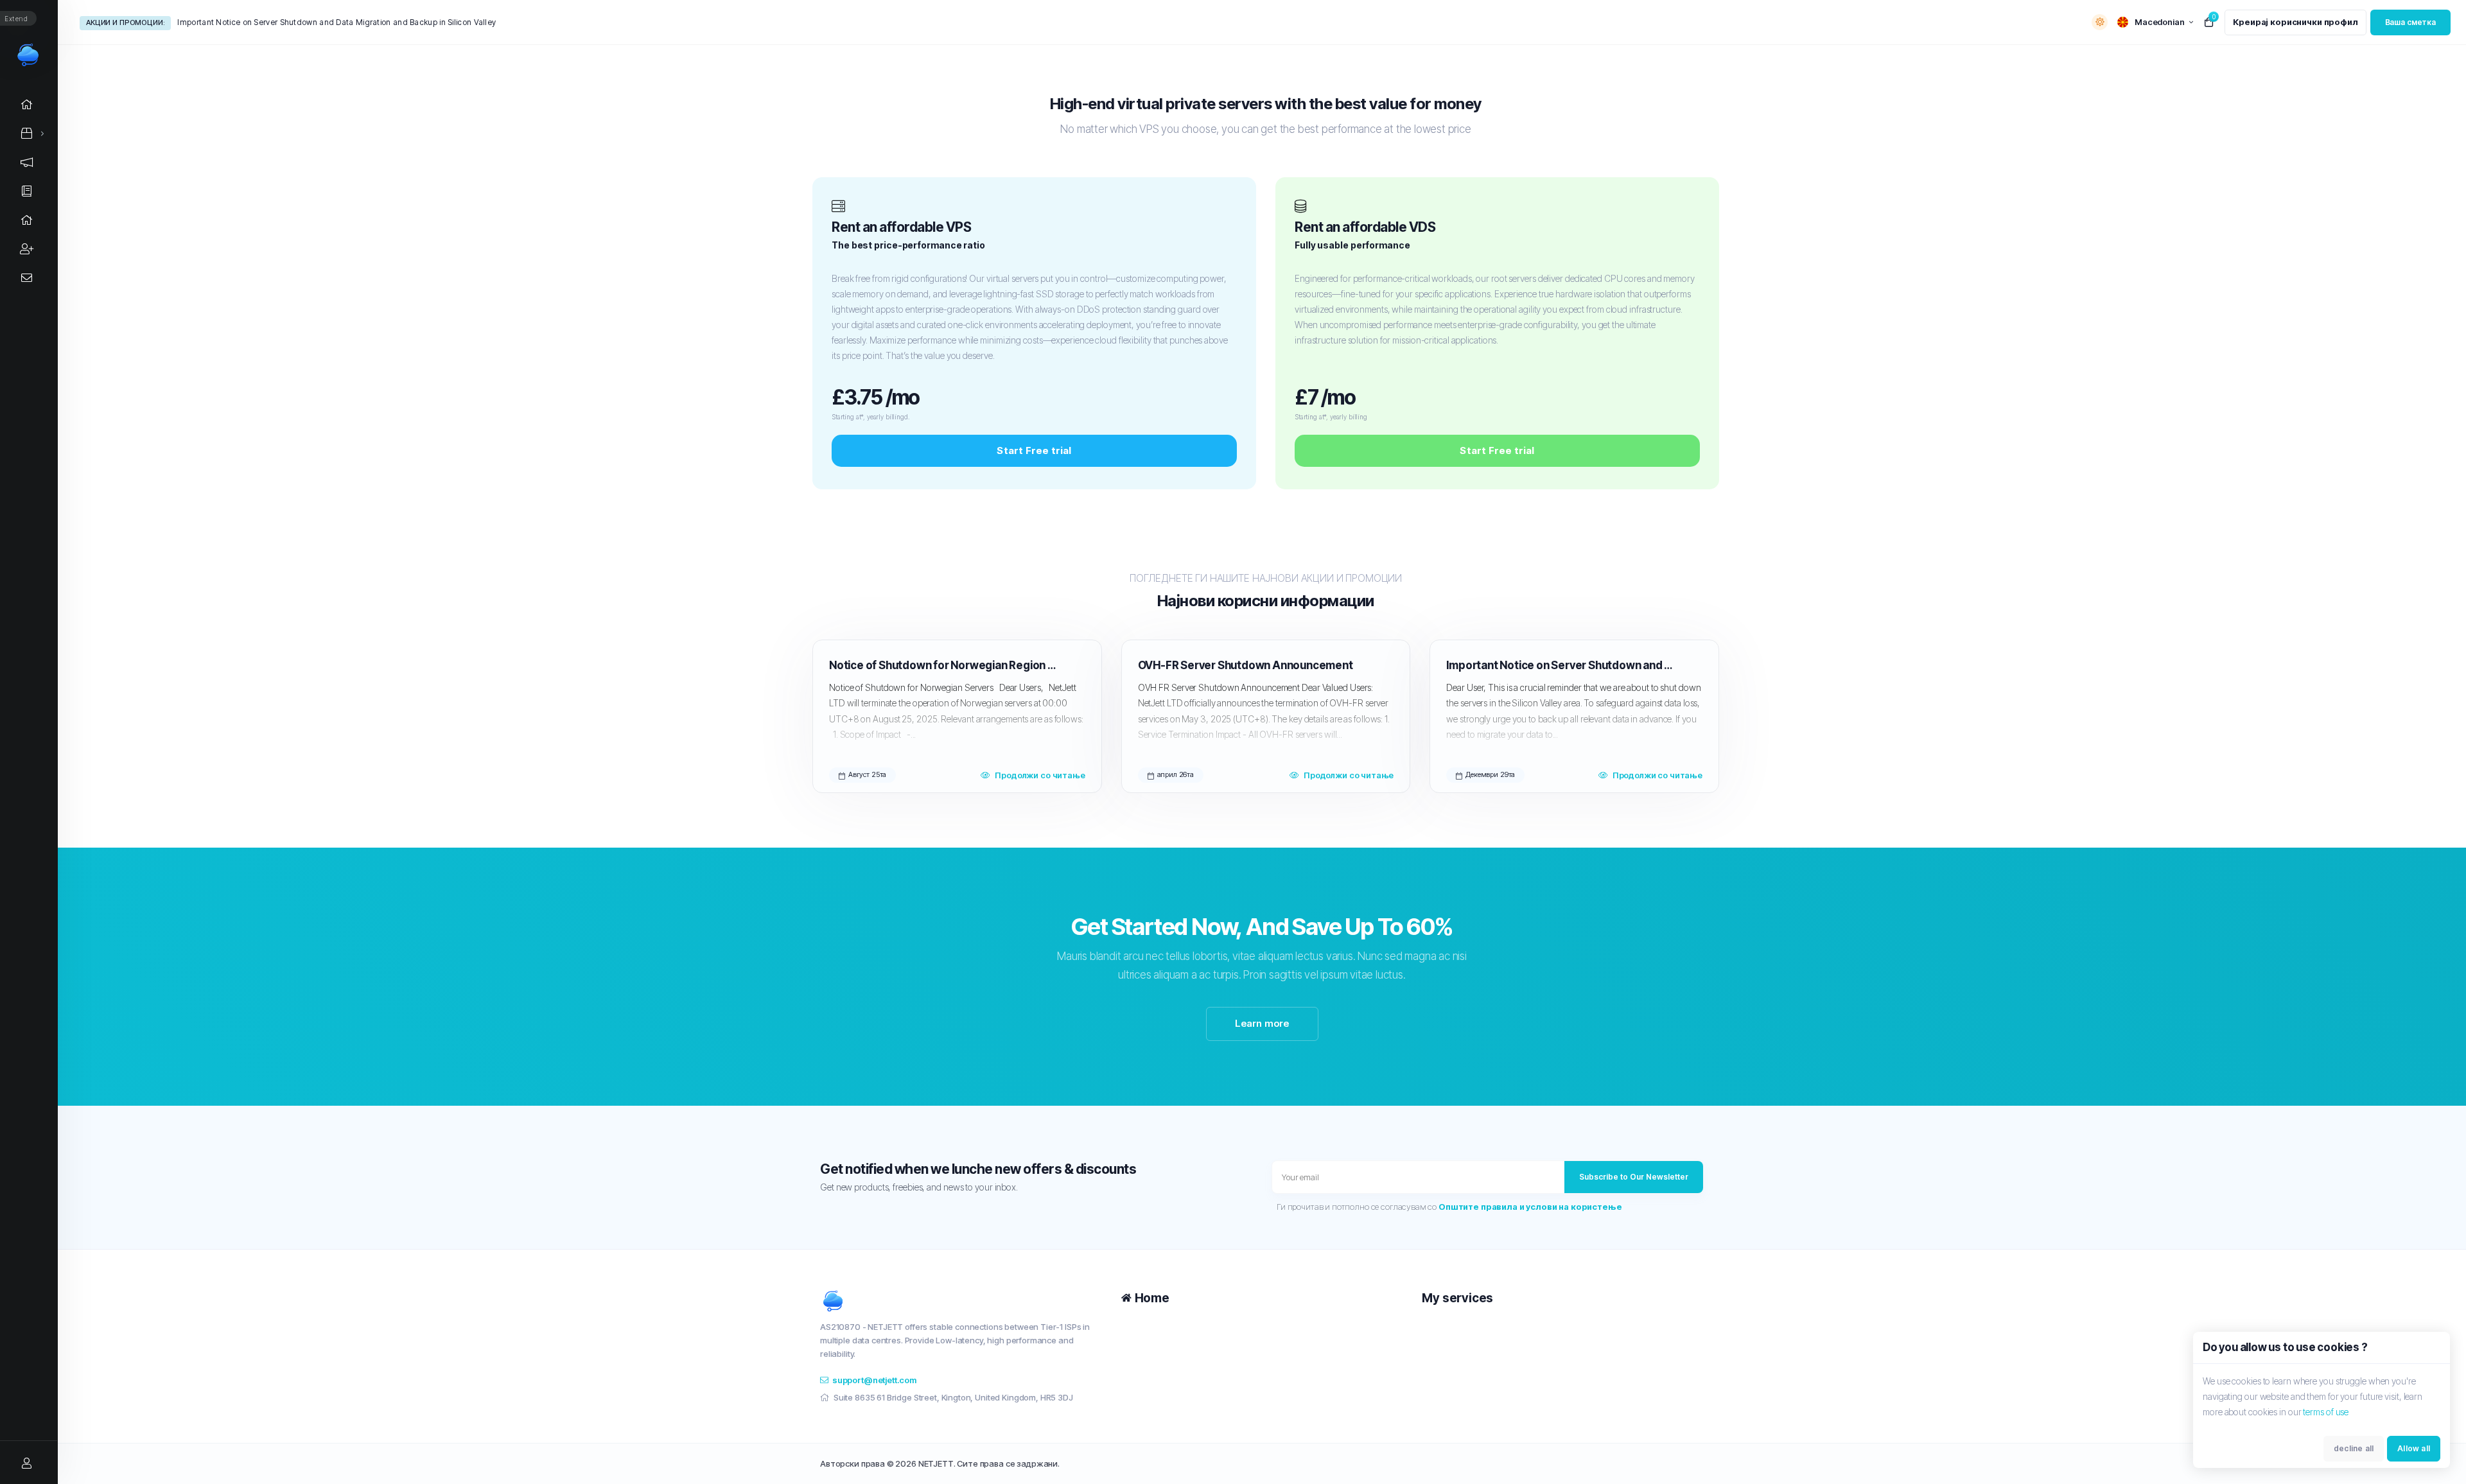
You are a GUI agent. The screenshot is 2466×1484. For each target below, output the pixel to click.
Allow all (2414, 1448)
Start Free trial (1034, 450)
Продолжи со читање (1040, 775)
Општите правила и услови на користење (1530, 1207)
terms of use (2326, 1412)
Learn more (1262, 1023)
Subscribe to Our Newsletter (1634, 1177)
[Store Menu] (27, 133)
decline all (2354, 1448)
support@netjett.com (874, 1380)
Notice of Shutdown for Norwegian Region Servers (944, 665)
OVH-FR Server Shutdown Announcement (1246, 665)
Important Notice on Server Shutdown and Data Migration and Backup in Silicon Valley (337, 22)
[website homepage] (961, 1301)
